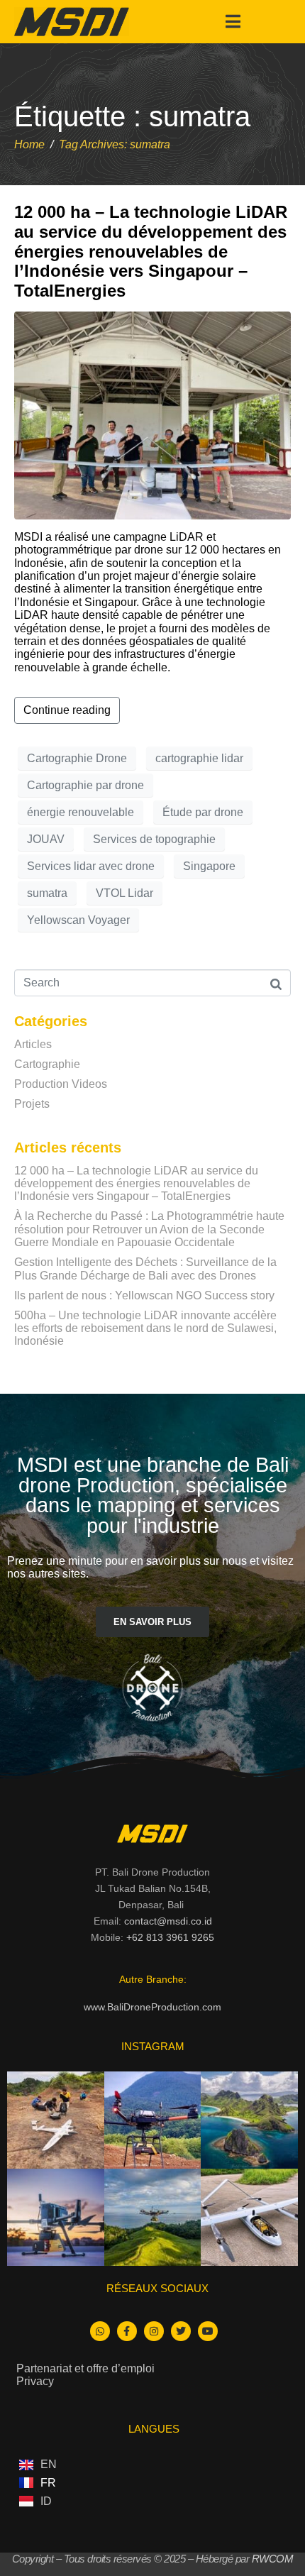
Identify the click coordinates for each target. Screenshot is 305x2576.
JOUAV (46, 839)
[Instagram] (154, 2331)
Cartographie (47, 1064)
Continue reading (67, 710)
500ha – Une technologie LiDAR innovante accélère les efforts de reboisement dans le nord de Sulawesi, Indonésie (145, 1328)
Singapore (209, 866)
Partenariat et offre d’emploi (85, 2368)
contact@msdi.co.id (168, 1921)
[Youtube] (208, 2331)
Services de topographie (154, 839)
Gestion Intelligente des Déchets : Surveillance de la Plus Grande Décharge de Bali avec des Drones (145, 1268)
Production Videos (61, 1084)
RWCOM (273, 2559)
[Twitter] (181, 2331)
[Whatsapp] (100, 2331)
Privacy (35, 2381)
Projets (32, 1104)
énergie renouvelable (81, 812)
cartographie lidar (199, 758)
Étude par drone (203, 812)
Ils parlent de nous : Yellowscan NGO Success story (144, 1295)
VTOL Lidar (124, 893)
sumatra (47, 893)
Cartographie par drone (85, 785)
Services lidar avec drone (91, 866)
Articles (33, 1044)
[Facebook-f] (127, 2331)
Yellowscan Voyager (78, 920)
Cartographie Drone (77, 758)
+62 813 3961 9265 (170, 1937)
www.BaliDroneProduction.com (152, 2007)
